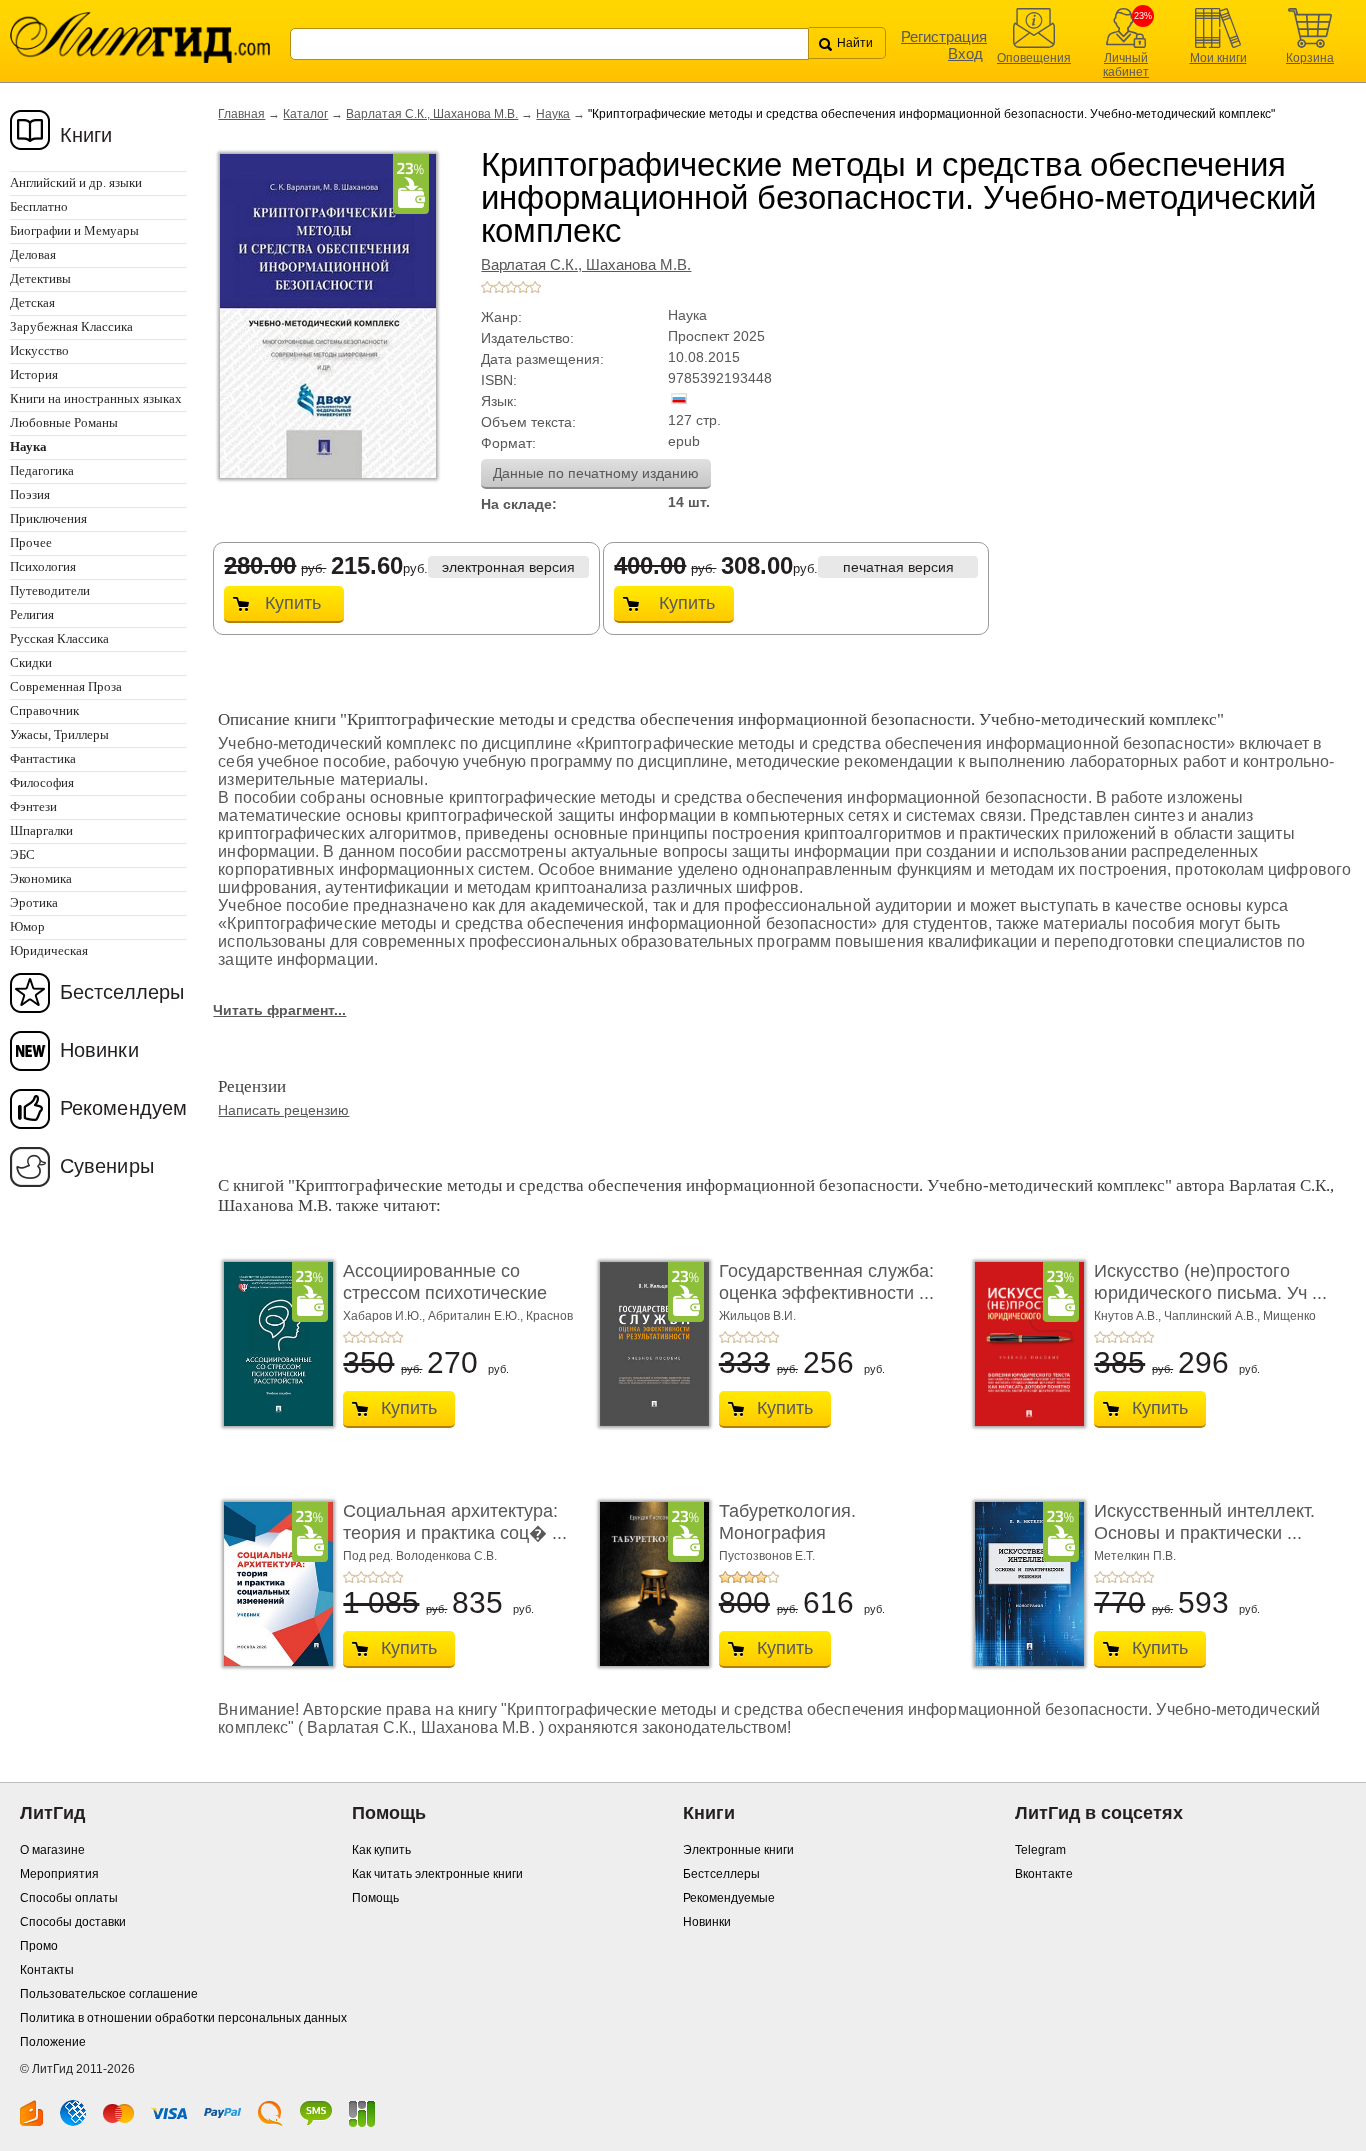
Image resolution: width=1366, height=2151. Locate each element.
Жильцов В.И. (757, 1316)
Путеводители (50, 590)
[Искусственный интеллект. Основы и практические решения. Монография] (1024, 1584)
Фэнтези (33, 806)
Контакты (47, 1970)
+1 (487, 287)
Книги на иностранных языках (96, 398)
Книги (86, 135)
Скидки (31, 662)
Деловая (33, 254)
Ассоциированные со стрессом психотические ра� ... (445, 1292)
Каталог (305, 114)
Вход (965, 53)
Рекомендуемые (729, 1898)
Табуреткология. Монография (787, 1522)
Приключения (48, 518)
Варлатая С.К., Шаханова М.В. (432, 114)
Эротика (34, 902)
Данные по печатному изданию (596, 473)
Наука (553, 114)
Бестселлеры (122, 992)
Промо (39, 1946)
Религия (32, 614)
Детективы (40, 278)
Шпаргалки (41, 830)
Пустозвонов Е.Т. (767, 1556)
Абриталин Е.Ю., (477, 1316)
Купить (293, 603)
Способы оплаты (69, 1898)
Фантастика (43, 758)
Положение (53, 2042)
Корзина (1310, 58)
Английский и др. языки (76, 182)
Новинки (99, 1050)
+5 (535, 287)
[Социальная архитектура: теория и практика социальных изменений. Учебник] (273, 1584)
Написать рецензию (283, 1110)
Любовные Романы (64, 422)
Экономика (41, 878)
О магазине (52, 1850)
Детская (32, 302)
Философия (42, 782)
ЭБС (22, 854)
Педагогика (42, 470)
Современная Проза (66, 686)
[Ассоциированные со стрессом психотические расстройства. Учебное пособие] (273, 1344)
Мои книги (1218, 58)
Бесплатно (39, 206)
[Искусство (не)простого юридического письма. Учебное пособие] (1024, 1344)
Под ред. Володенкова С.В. (420, 1556)
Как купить (381, 1850)
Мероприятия (59, 1874)
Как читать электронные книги (437, 1874)
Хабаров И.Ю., (385, 1316)
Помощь (375, 1898)
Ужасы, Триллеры (59, 734)
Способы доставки (73, 1922)
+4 (523, 287)
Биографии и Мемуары (74, 230)
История (34, 374)
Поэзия (30, 494)
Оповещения (1034, 58)
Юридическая (49, 950)
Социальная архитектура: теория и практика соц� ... (455, 1522)
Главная (241, 114)
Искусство (39, 350)
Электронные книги (738, 1850)
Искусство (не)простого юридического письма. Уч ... (1210, 1282)
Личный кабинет (1126, 65)
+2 (499, 287)
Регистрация (944, 36)
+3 (511, 287)
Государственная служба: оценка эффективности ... (826, 1282)
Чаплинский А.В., (1213, 1316)
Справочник (44, 710)
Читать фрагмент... (279, 1010)
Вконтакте (1044, 1874)
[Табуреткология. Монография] (649, 1584)
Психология (43, 566)
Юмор (27, 926)
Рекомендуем (123, 1108)
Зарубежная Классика (71, 326)
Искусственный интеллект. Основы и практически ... (1204, 1522)
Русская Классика (59, 638)
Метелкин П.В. (1135, 1556)
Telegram (1040, 1850)
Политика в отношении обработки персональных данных (183, 2018)
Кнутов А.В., (1129, 1316)
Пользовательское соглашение (109, 1994)
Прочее (31, 542)
